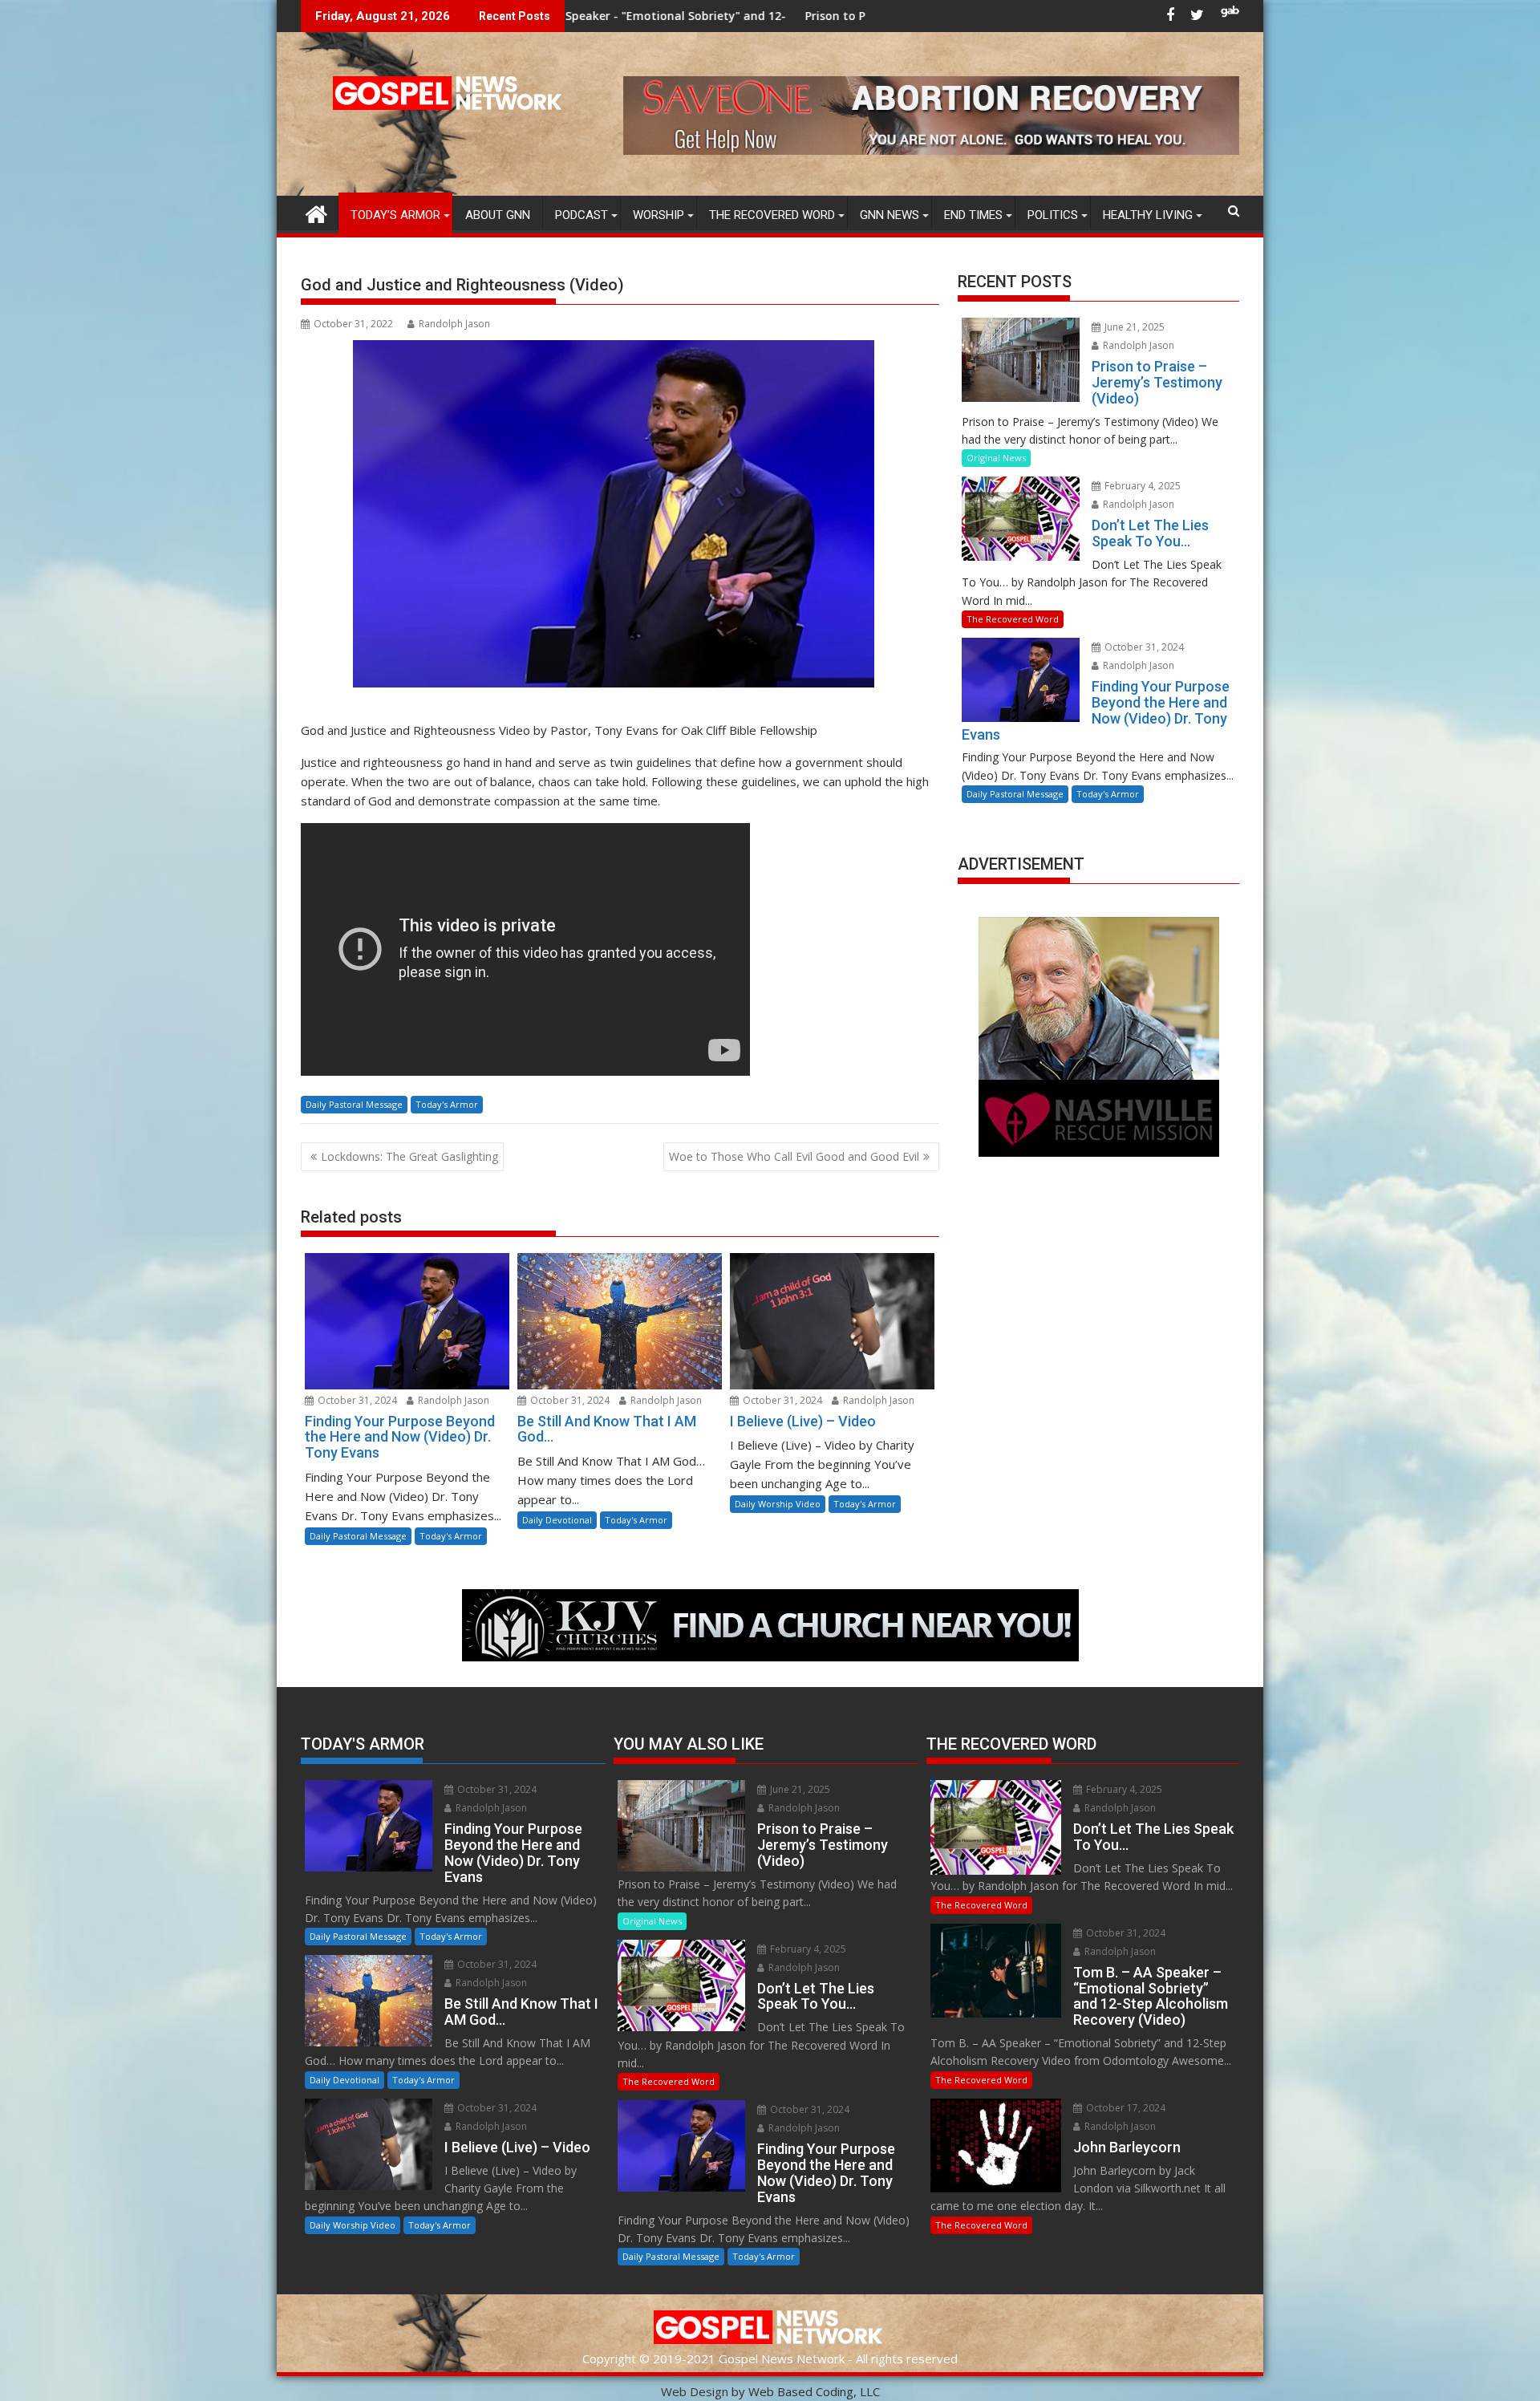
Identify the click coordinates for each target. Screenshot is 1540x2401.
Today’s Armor (395, 215)
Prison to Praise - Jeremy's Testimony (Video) (737, 16)
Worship (659, 215)
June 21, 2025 (1133, 327)
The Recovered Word (772, 215)
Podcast (582, 215)
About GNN (498, 215)
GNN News (890, 215)
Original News (996, 458)
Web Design (695, 2391)
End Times (973, 215)
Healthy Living (1148, 215)
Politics (1053, 215)
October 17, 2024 (1125, 2108)
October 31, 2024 (356, 1400)
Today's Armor (447, 1104)
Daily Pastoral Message (354, 1104)
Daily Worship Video (778, 1504)
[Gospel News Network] (316, 212)
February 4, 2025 (1141, 486)
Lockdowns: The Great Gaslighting (409, 1156)
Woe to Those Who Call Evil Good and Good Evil (794, 1156)
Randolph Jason (454, 324)
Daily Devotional (557, 1520)
